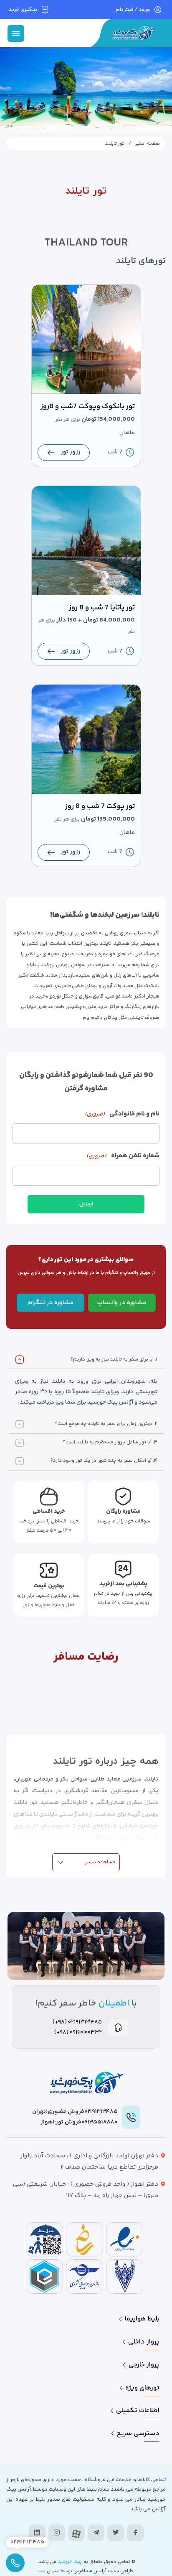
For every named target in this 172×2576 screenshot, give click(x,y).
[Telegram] (96, 2533)
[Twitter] (116, 2533)
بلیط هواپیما (142, 2319)
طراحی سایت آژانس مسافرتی (103, 2571)
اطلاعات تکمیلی (138, 2411)
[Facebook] (135, 2533)
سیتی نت (49, 2571)
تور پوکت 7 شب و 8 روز (100, 806)
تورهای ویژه (142, 2388)
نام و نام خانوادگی (122, 1114)
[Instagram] (57, 2533)
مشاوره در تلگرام (51, 1303)
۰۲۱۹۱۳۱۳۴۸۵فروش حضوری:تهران (75, 2112)
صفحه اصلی (147, 144)
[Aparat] (76, 2534)
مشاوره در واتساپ (122, 1303)
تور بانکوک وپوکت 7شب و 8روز (88, 407)
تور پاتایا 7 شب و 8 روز (102, 608)
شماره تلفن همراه (123, 1156)
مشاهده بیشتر (100, 1862)
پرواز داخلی (144, 2342)
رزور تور (71, 452)
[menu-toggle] (16, 33)
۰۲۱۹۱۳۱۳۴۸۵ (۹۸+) (77, 2022)
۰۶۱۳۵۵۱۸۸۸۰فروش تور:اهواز (79, 2122)
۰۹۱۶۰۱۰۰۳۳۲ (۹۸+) (78, 2033)
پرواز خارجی (144, 2365)
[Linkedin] (37, 2533)
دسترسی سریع (138, 2434)
